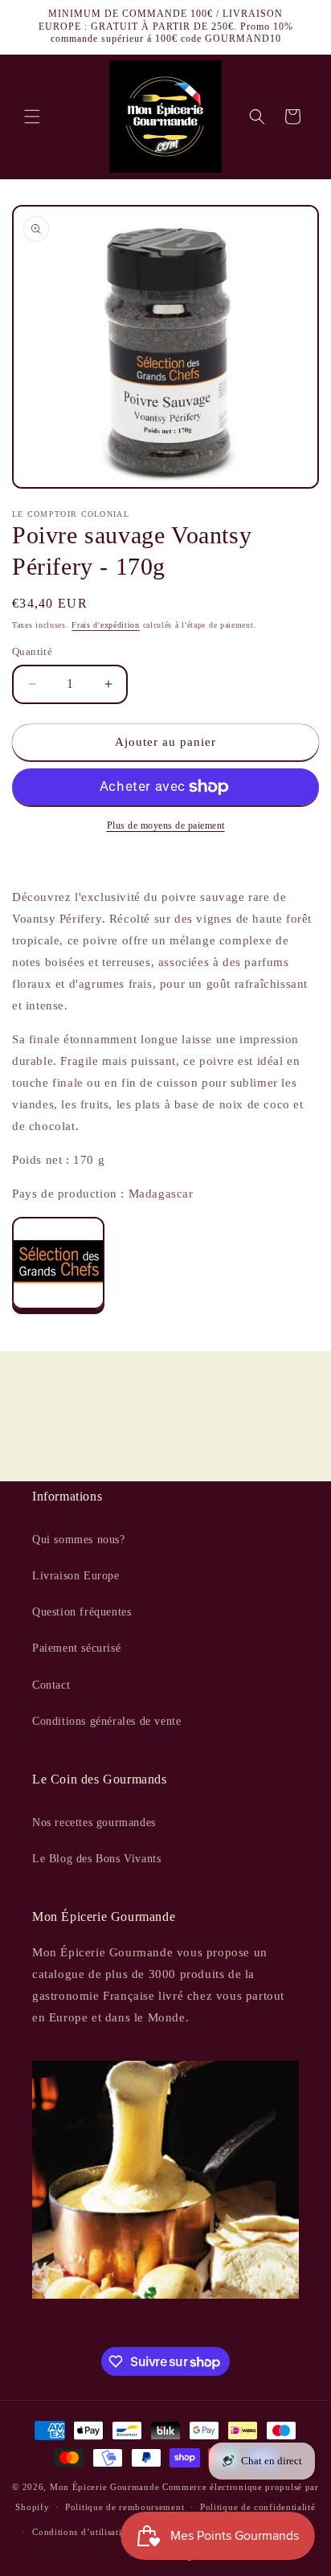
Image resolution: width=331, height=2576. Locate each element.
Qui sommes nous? (79, 1540)
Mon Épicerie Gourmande (104, 2487)
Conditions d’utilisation (82, 2532)
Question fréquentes (82, 1612)
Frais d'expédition (106, 625)
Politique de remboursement (125, 2507)
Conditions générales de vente (106, 1721)
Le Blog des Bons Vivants (96, 1859)
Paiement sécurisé (76, 1648)
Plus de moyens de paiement (166, 825)
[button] (32, 117)
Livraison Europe (76, 1576)
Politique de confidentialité (258, 2507)
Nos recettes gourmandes (94, 1822)
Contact (51, 1685)
